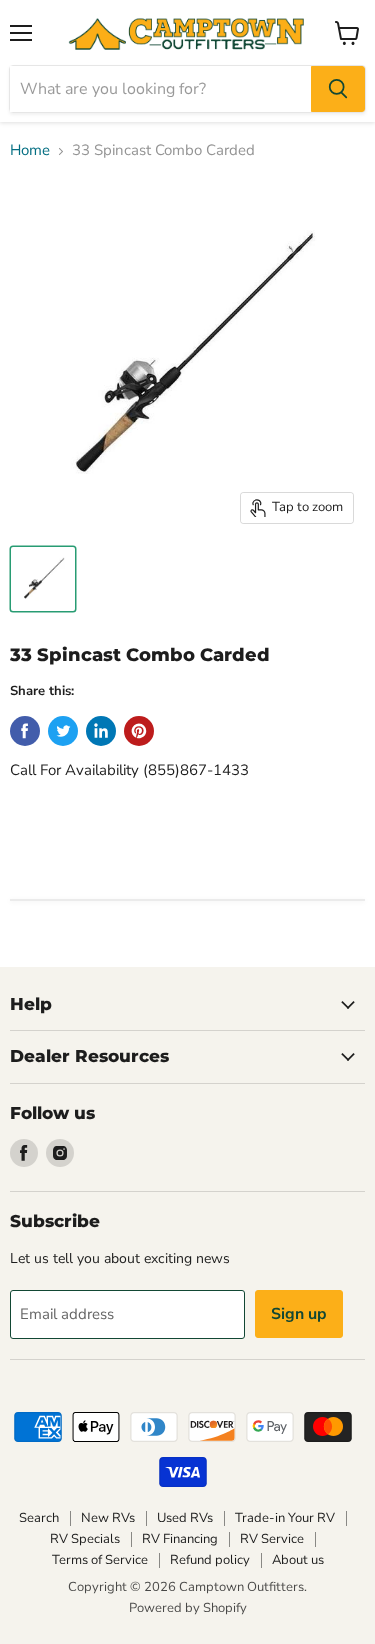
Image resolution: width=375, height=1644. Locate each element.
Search (39, 1518)
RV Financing (180, 1539)
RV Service (272, 1539)
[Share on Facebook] (25, 731)
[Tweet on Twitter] (63, 731)
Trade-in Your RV (285, 1518)
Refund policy (210, 1560)
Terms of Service (100, 1560)
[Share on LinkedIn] (101, 731)
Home (30, 150)
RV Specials (85, 1539)
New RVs (108, 1518)
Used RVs (185, 1518)
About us (298, 1560)
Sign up (299, 1314)
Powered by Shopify (188, 1608)
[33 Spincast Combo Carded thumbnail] (43, 579)
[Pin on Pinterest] (139, 731)
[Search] (338, 89)
